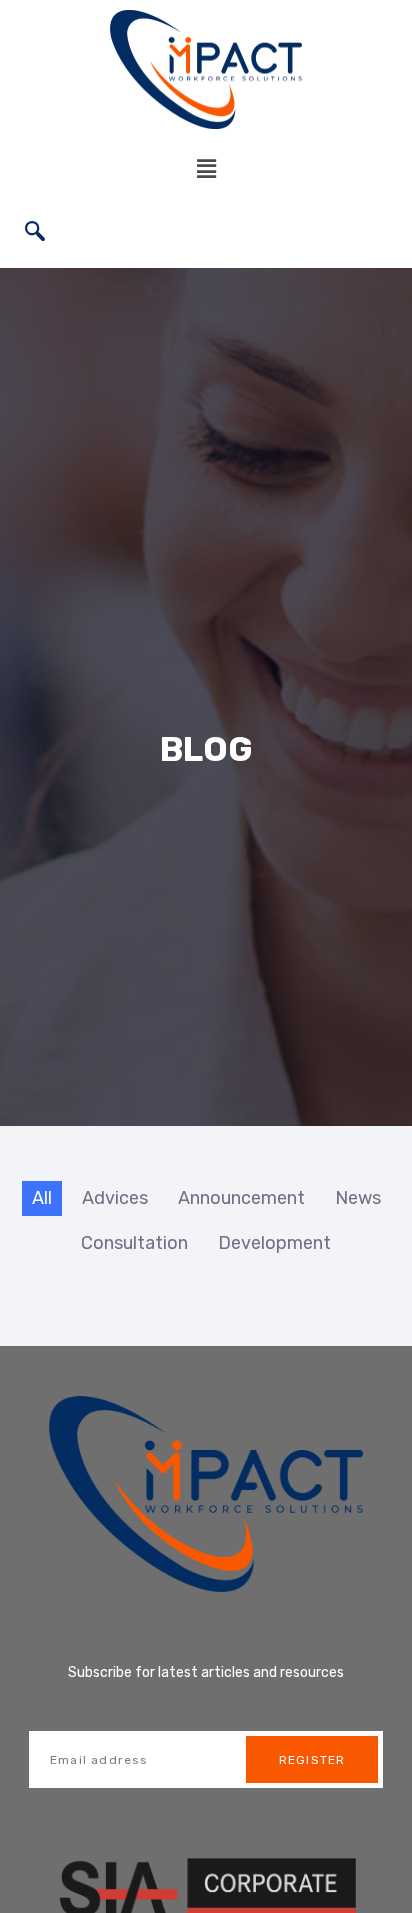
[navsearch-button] (35, 233)
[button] (206, 168)
